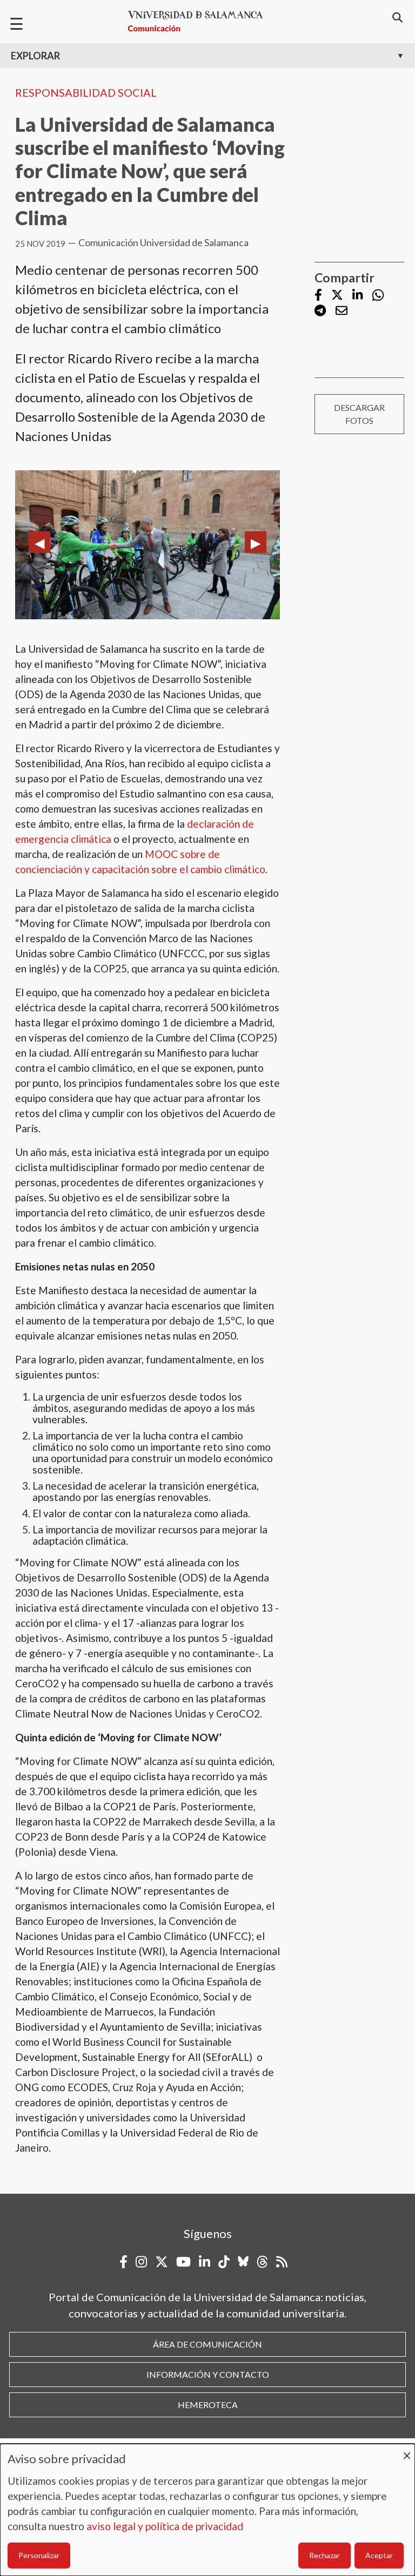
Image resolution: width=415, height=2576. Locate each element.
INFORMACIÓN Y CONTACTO (208, 2374)
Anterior (39, 542)
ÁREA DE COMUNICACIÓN (207, 2344)
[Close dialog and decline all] (407, 2450)
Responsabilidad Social (86, 92)
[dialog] (207, 2510)
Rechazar (324, 2555)
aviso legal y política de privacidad (165, 2526)
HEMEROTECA (208, 2405)
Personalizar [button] (39, 2555)
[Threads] (262, 2262)
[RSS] (282, 2262)
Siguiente (256, 542)
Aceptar (379, 2555)
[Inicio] (200, 21)
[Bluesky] (243, 2262)
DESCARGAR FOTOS (359, 414)
